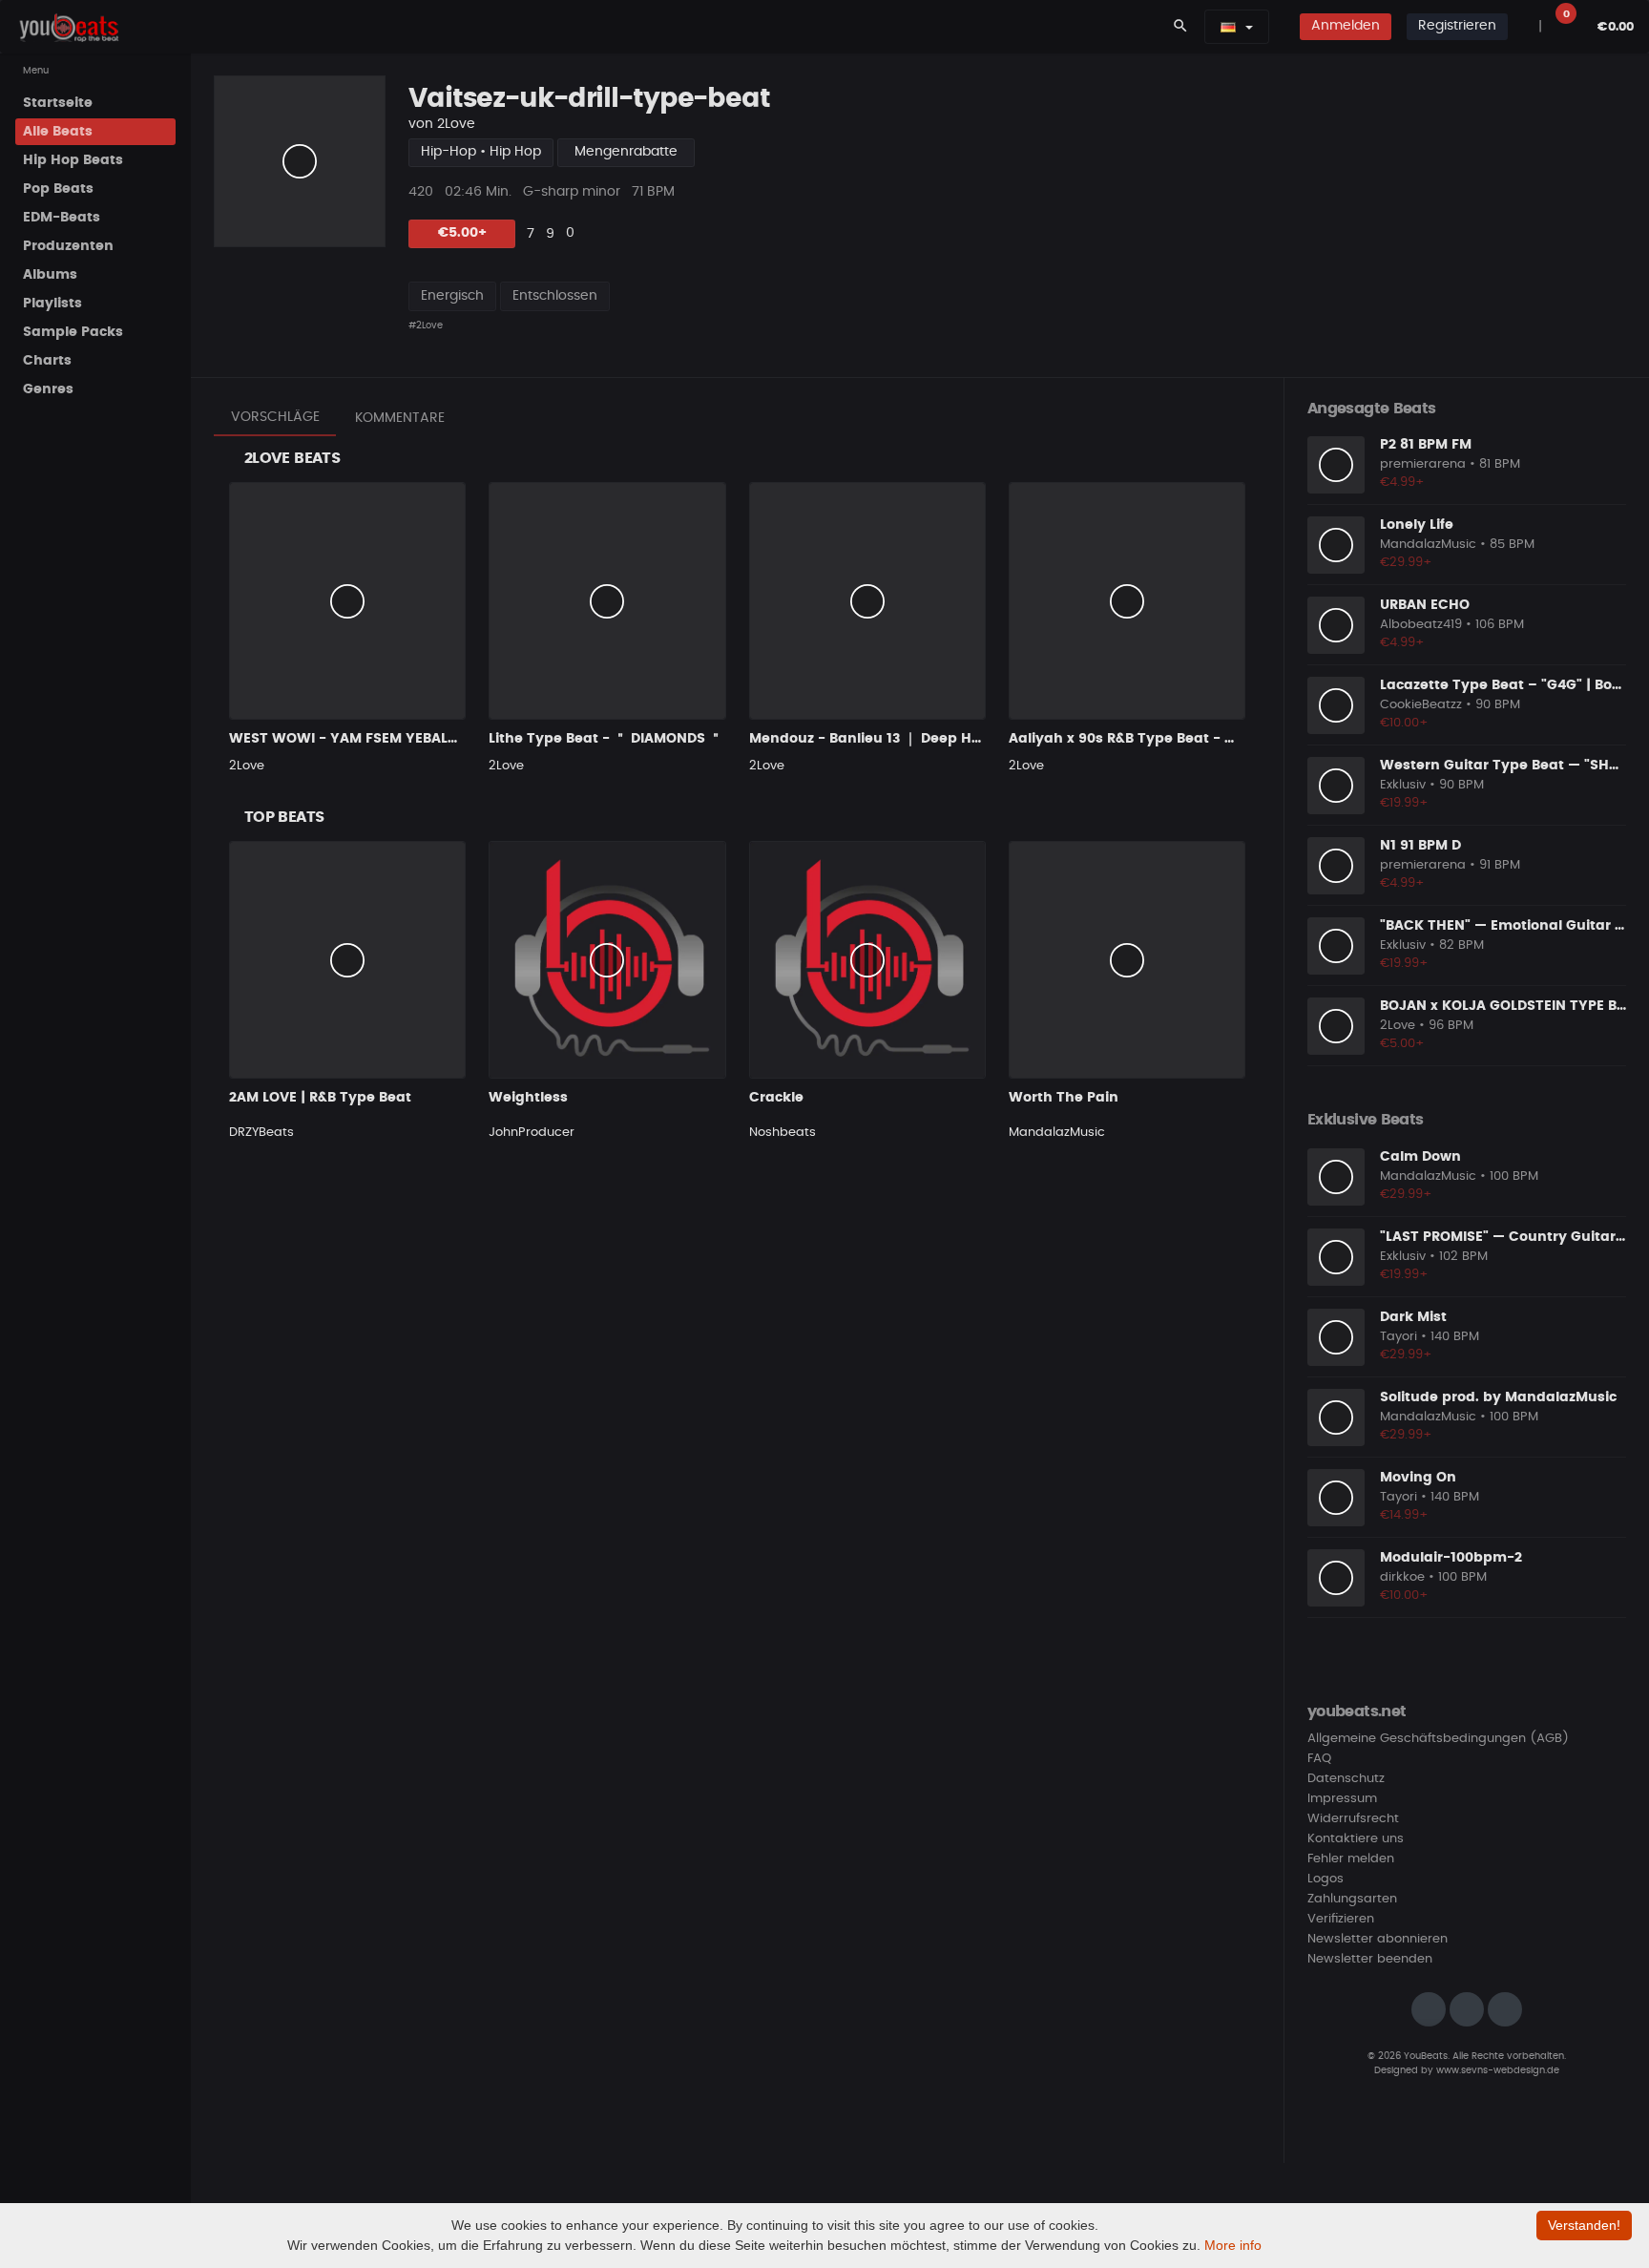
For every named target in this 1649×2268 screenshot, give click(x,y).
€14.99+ (1404, 1515)
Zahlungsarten (1352, 1899)
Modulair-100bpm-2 (1451, 1558)
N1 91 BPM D (1420, 846)
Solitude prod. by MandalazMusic (1498, 1397)
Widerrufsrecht (1353, 1819)
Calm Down (1420, 1157)
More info (1233, 2245)
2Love (456, 124)
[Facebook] (1467, 2009)
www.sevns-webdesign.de (1498, 2070)
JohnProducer (532, 1133)
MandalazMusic (1057, 1133)
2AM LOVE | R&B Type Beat (320, 1098)
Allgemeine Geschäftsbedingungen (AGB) (1438, 1739)
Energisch (452, 296)
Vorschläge (275, 417)
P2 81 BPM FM (1426, 445)
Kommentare (400, 418)
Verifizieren (1341, 1919)
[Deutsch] (1228, 27)
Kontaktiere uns (1356, 1839)
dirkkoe (1402, 1577)
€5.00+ (462, 233)
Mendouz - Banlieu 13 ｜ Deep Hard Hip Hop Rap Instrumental (967, 739)
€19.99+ (1404, 803)
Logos (1325, 1879)
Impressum (1342, 1799)
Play (300, 161)
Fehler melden (1351, 1859)
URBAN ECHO (1425, 605)
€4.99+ (1402, 483)
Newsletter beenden (1370, 1959)
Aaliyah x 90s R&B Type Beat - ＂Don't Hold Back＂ (1185, 739)
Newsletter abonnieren (1378, 1939)
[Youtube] (1505, 2009)
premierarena (1423, 464)
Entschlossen (555, 296)
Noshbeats (783, 1133)
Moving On (1418, 1478)
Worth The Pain (1064, 1098)
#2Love (426, 325)
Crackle (776, 1098)
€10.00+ (1404, 723)
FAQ (1319, 1759)
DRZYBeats (261, 1133)
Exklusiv (1403, 785)
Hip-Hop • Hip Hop (481, 152)
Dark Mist (1413, 1317)
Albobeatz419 (1421, 625)
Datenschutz (1346, 1779)
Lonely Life (1417, 525)
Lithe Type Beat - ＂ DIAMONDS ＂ (605, 739)
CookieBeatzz (1421, 705)
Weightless (528, 1098)
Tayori (1399, 1337)
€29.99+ (1406, 563)
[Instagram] (1429, 2009)
